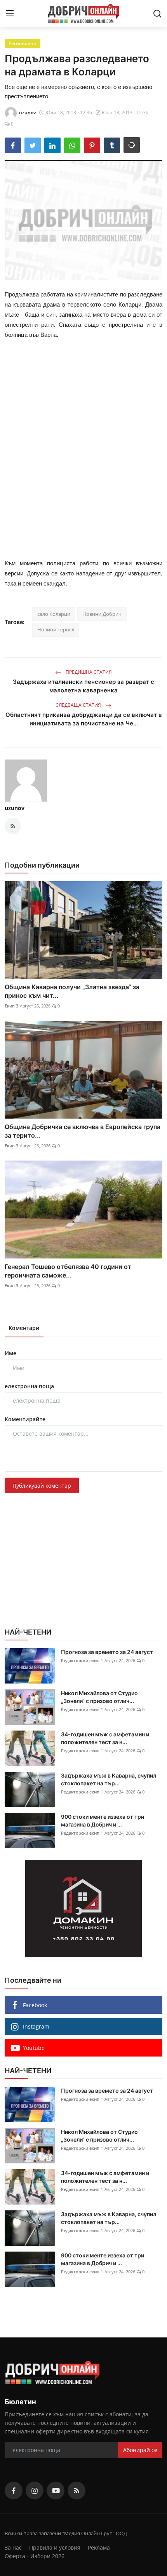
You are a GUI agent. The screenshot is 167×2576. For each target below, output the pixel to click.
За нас (13, 2547)
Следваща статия (79, 705)
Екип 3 (11, 1006)
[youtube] (56, 2491)
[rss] (77, 2491)
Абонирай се (140, 2450)
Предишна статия (88, 672)
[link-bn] (83, 1908)
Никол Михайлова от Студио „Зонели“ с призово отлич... (99, 1697)
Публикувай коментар (42, 1486)
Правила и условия (55, 2547)
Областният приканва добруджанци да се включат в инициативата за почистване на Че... (84, 719)
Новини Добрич (102, 614)
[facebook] (14, 2491)
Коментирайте (25, 1419)
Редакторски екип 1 (82, 1660)
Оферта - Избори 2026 (35, 2556)
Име (10, 1353)
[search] (157, 14)
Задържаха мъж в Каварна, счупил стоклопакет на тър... (109, 1779)
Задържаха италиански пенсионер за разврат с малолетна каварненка (83, 686)
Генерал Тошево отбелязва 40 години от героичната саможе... (68, 1271)
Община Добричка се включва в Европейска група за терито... (83, 1131)
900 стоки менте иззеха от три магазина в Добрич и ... (103, 1820)
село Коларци (54, 614)
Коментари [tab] (24, 1328)
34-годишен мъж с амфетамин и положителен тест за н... (105, 1738)
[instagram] (35, 2491)
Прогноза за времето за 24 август (107, 1652)
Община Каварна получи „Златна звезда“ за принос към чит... (72, 991)
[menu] (10, 14)
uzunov (15, 808)
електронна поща (29, 1386)
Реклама (99, 2547)
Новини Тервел (56, 629)
